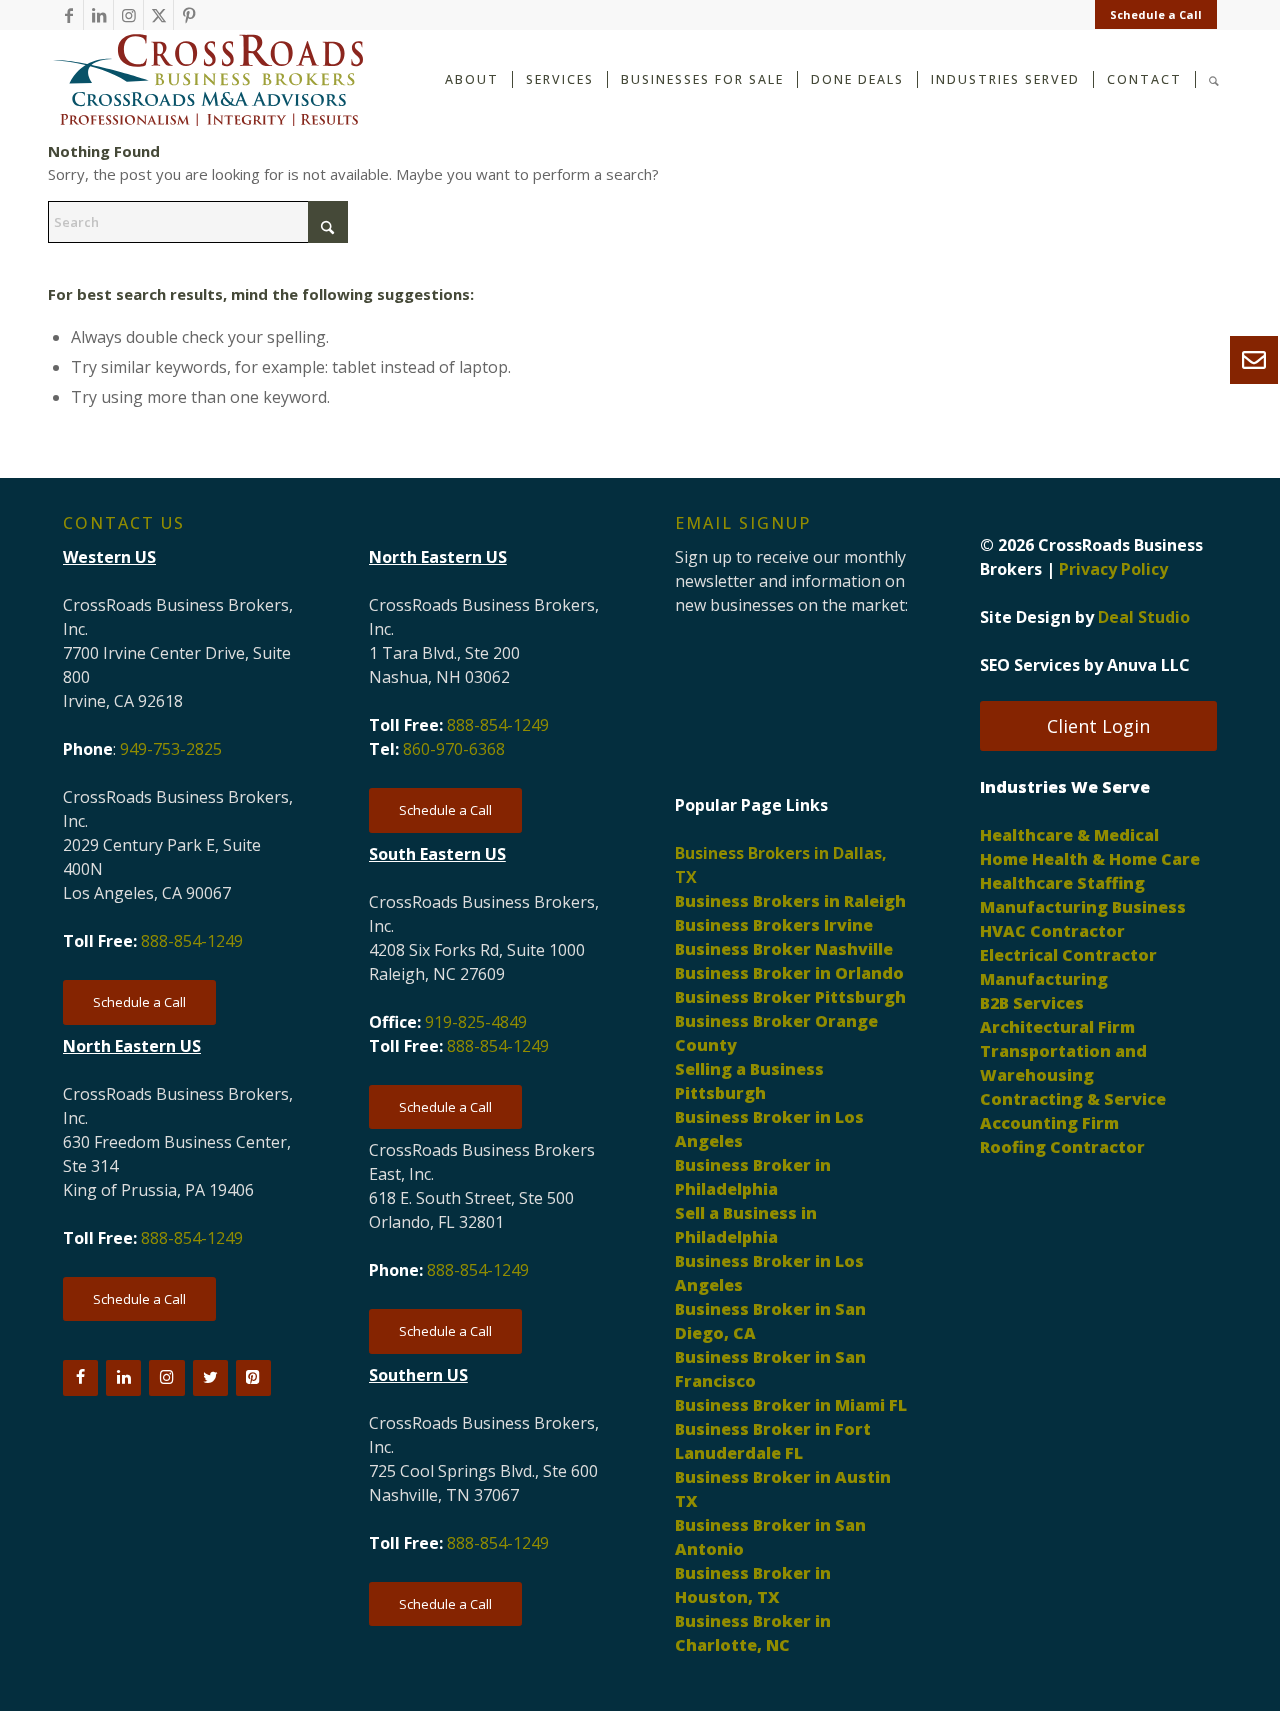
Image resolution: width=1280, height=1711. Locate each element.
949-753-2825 (171, 749)
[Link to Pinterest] (189, 15)
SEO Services (1030, 665)
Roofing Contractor (1062, 1147)
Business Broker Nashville (784, 949)
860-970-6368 (454, 749)
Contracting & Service (1073, 1099)
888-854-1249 (192, 941)
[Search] (1214, 78)
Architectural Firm (1057, 1027)
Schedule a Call (1156, 14)
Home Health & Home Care (1090, 859)
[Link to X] (158, 15)
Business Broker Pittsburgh (790, 997)
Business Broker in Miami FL (791, 1405)
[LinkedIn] (123, 1378)
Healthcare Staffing (1062, 883)
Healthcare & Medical (1069, 835)
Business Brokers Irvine (774, 925)
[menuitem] (1151, 15)
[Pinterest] (253, 1378)
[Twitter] (210, 1378)
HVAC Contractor (1052, 931)
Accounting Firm (1049, 1123)
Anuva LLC (1148, 665)
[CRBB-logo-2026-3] (208, 80)
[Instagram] (166, 1378)
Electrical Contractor (1068, 955)
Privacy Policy (1113, 569)
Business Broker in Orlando (789, 973)
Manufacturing (1044, 979)
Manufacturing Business (1083, 907)
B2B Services (1032, 1003)
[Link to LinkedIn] (98, 15)
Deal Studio (1144, 617)
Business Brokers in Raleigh (790, 901)
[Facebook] (80, 1378)
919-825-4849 (476, 1022)
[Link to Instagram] (128, 15)
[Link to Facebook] (68, 15)
